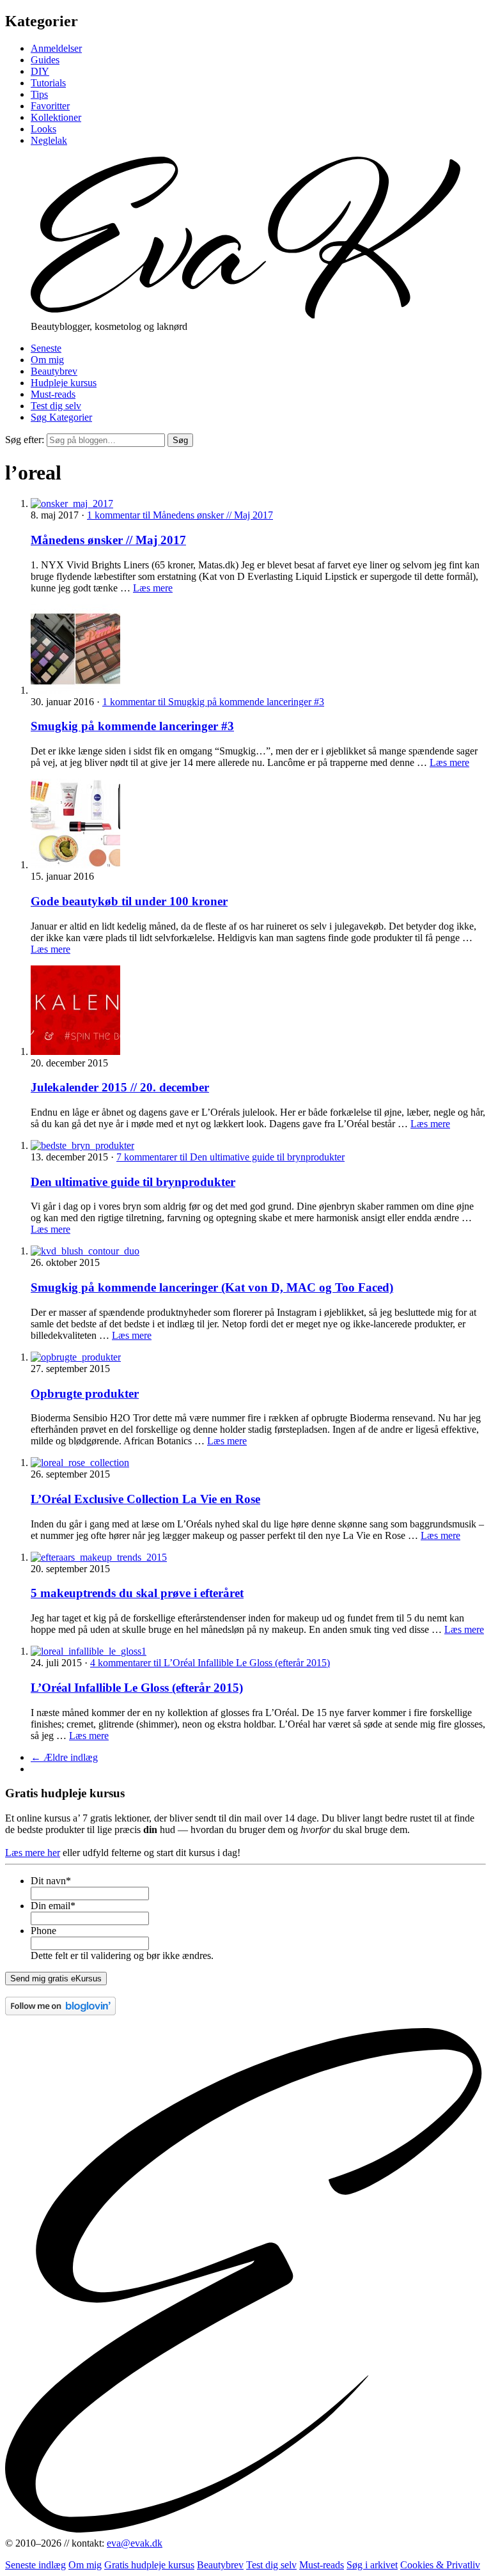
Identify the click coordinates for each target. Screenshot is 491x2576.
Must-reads (53, 394)
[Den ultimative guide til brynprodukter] (82, 1145)
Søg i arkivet (372, 2565)
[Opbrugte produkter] (76, 1357)
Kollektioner (56, 117)
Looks (43, 129)
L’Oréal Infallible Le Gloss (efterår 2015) (137, 1688)
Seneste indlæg (35, 2565)
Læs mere (153, 588)
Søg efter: (25, 440)
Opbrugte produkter (85, 1393)
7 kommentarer (230, 1157)
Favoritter (50, 106)
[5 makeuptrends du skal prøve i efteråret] (99, 1557)
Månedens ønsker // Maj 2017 (108, 540)
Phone (43, 1931)
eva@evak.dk (135, 2543)
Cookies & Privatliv (440, 2565)
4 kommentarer (210, 1663)
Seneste (46, 348)
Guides (45, 60)
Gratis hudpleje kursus (149, 2565)
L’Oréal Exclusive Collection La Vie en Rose (145, 1499)
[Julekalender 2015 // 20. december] (75, 1051)
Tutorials (48, 83)
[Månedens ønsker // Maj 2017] (72, 503)
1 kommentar (180, 515)
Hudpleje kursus (64, 383)
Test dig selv (56, 406)
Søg (180, 440)
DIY (40, 71)
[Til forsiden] (245, 315)
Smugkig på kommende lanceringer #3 (132, 726)
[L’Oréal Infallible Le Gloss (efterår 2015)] (89, 1651)
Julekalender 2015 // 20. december (120, 1087)
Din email (53, 1906)
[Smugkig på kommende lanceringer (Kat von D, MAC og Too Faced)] (85, 1251)
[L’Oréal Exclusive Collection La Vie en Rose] (80, 1463)
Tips (39, 94)
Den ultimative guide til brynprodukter (133, 1182)
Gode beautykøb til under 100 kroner (129, 901)
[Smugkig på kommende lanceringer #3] (75, 690)
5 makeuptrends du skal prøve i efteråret (137, 1593)
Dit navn (51, 1881)
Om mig (47, 360)
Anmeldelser (56, 48)
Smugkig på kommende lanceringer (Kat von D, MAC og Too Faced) (212, 1287)
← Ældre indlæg (64, 1757)
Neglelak (49, 140)
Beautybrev (54, 371)
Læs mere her (33, 1853)
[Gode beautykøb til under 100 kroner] (75, 865)
